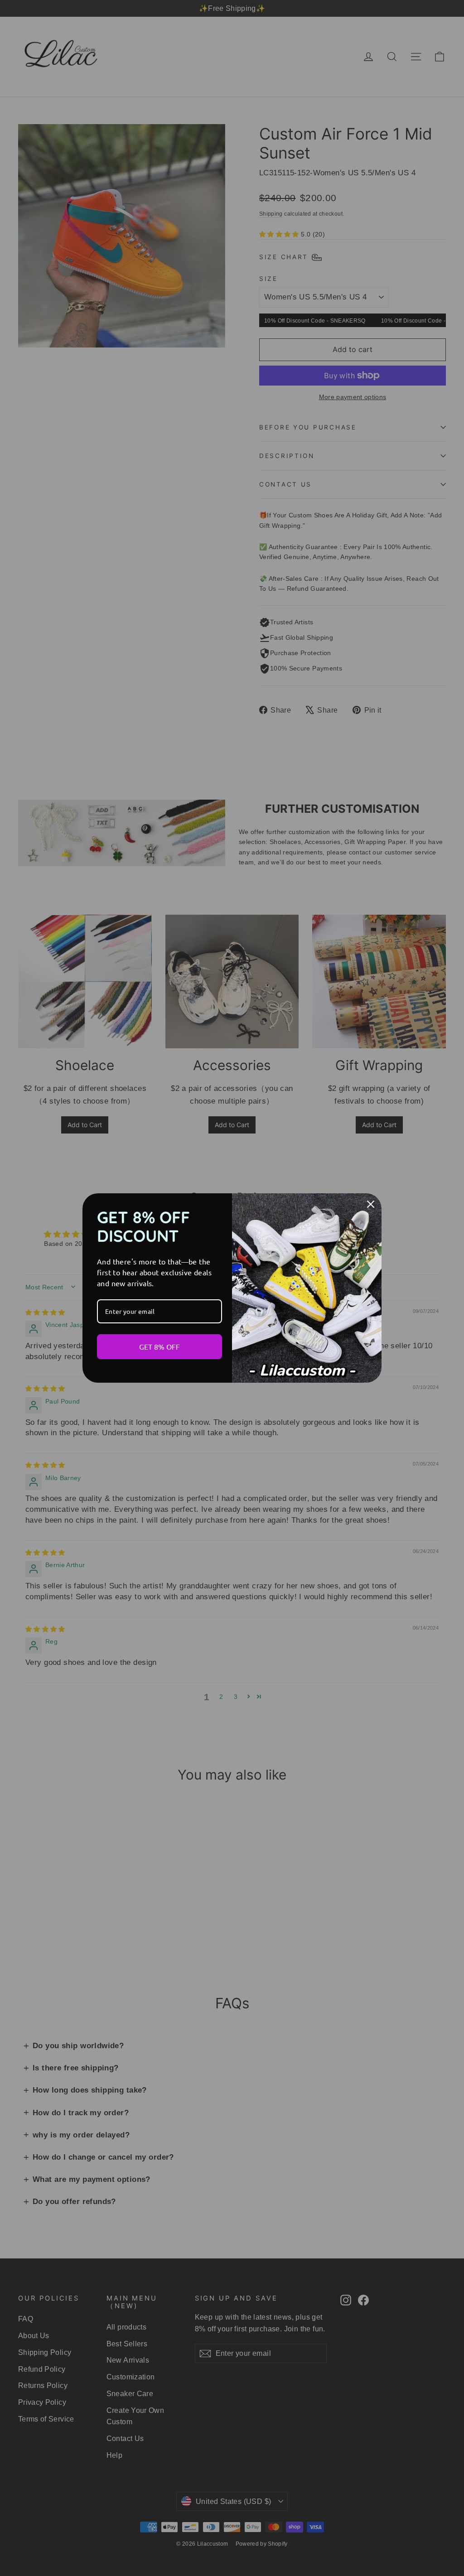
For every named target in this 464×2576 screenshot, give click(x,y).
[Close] (371, 1204)
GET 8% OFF (159, 1346)
